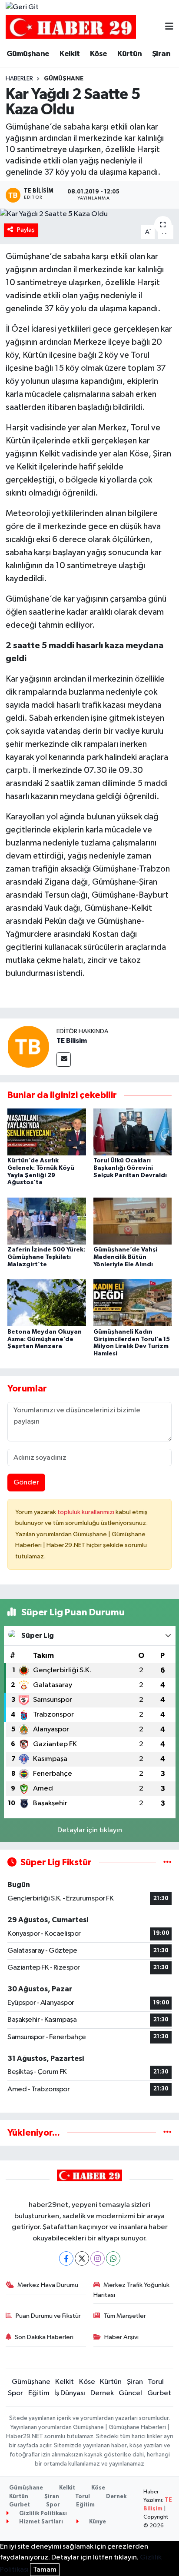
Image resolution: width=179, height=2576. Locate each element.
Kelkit (70, 54)
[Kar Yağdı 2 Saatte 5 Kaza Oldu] (89, 214)
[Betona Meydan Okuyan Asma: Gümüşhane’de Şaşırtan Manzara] (47, 1303)
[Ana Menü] (169, 27)
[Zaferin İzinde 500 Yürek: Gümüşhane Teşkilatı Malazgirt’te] (47, 1221)
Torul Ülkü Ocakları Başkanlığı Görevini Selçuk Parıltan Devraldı (130, 1168)
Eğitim (39, 2393)
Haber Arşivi (121, 2337)
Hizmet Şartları (40, 2522)
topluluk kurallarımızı (86, 1512)
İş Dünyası (70, 2393)
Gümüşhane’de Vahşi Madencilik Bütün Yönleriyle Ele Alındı (125, 1257)
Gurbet (159, 2393)
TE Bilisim (72, 1041)
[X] (82, 2258)
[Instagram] (98, 2258)
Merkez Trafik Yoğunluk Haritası (132, 2290)
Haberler (19, 79)
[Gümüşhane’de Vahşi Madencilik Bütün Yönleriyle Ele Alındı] (133, 1221)
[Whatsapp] (113, 2258)
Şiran (161, 54)
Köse (99, 54)
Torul (156, 2382)
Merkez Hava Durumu (48, 2285)
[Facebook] (66, 2258)
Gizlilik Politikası (42, 2514)
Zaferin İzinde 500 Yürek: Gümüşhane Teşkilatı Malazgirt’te (46, 1257)
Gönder (26, 1483)
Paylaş (26, 230)
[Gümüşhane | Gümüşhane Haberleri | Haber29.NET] (71, 27)
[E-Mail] (64, 1060)
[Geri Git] (22, 7)
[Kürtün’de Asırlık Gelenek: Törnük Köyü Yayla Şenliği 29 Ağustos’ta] (47, 1132)
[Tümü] (167, 2133)
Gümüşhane (28, 54)
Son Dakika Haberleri (44, 2337)
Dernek (102, 2393)
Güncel (130, 2393)
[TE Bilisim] (28, 1047)
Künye (97, 2522)
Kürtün (129, 54)
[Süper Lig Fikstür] (167, 1862)
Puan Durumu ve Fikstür (48, 2316)
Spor (15, 2393)
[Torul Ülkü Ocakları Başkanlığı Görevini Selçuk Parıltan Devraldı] (133, 1132)
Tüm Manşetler (125, 2316)
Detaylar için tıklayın (90, 1830)
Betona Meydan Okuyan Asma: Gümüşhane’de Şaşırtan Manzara (45, 1339)
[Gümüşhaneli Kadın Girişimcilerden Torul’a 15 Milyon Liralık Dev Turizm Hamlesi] (133, 1303)
